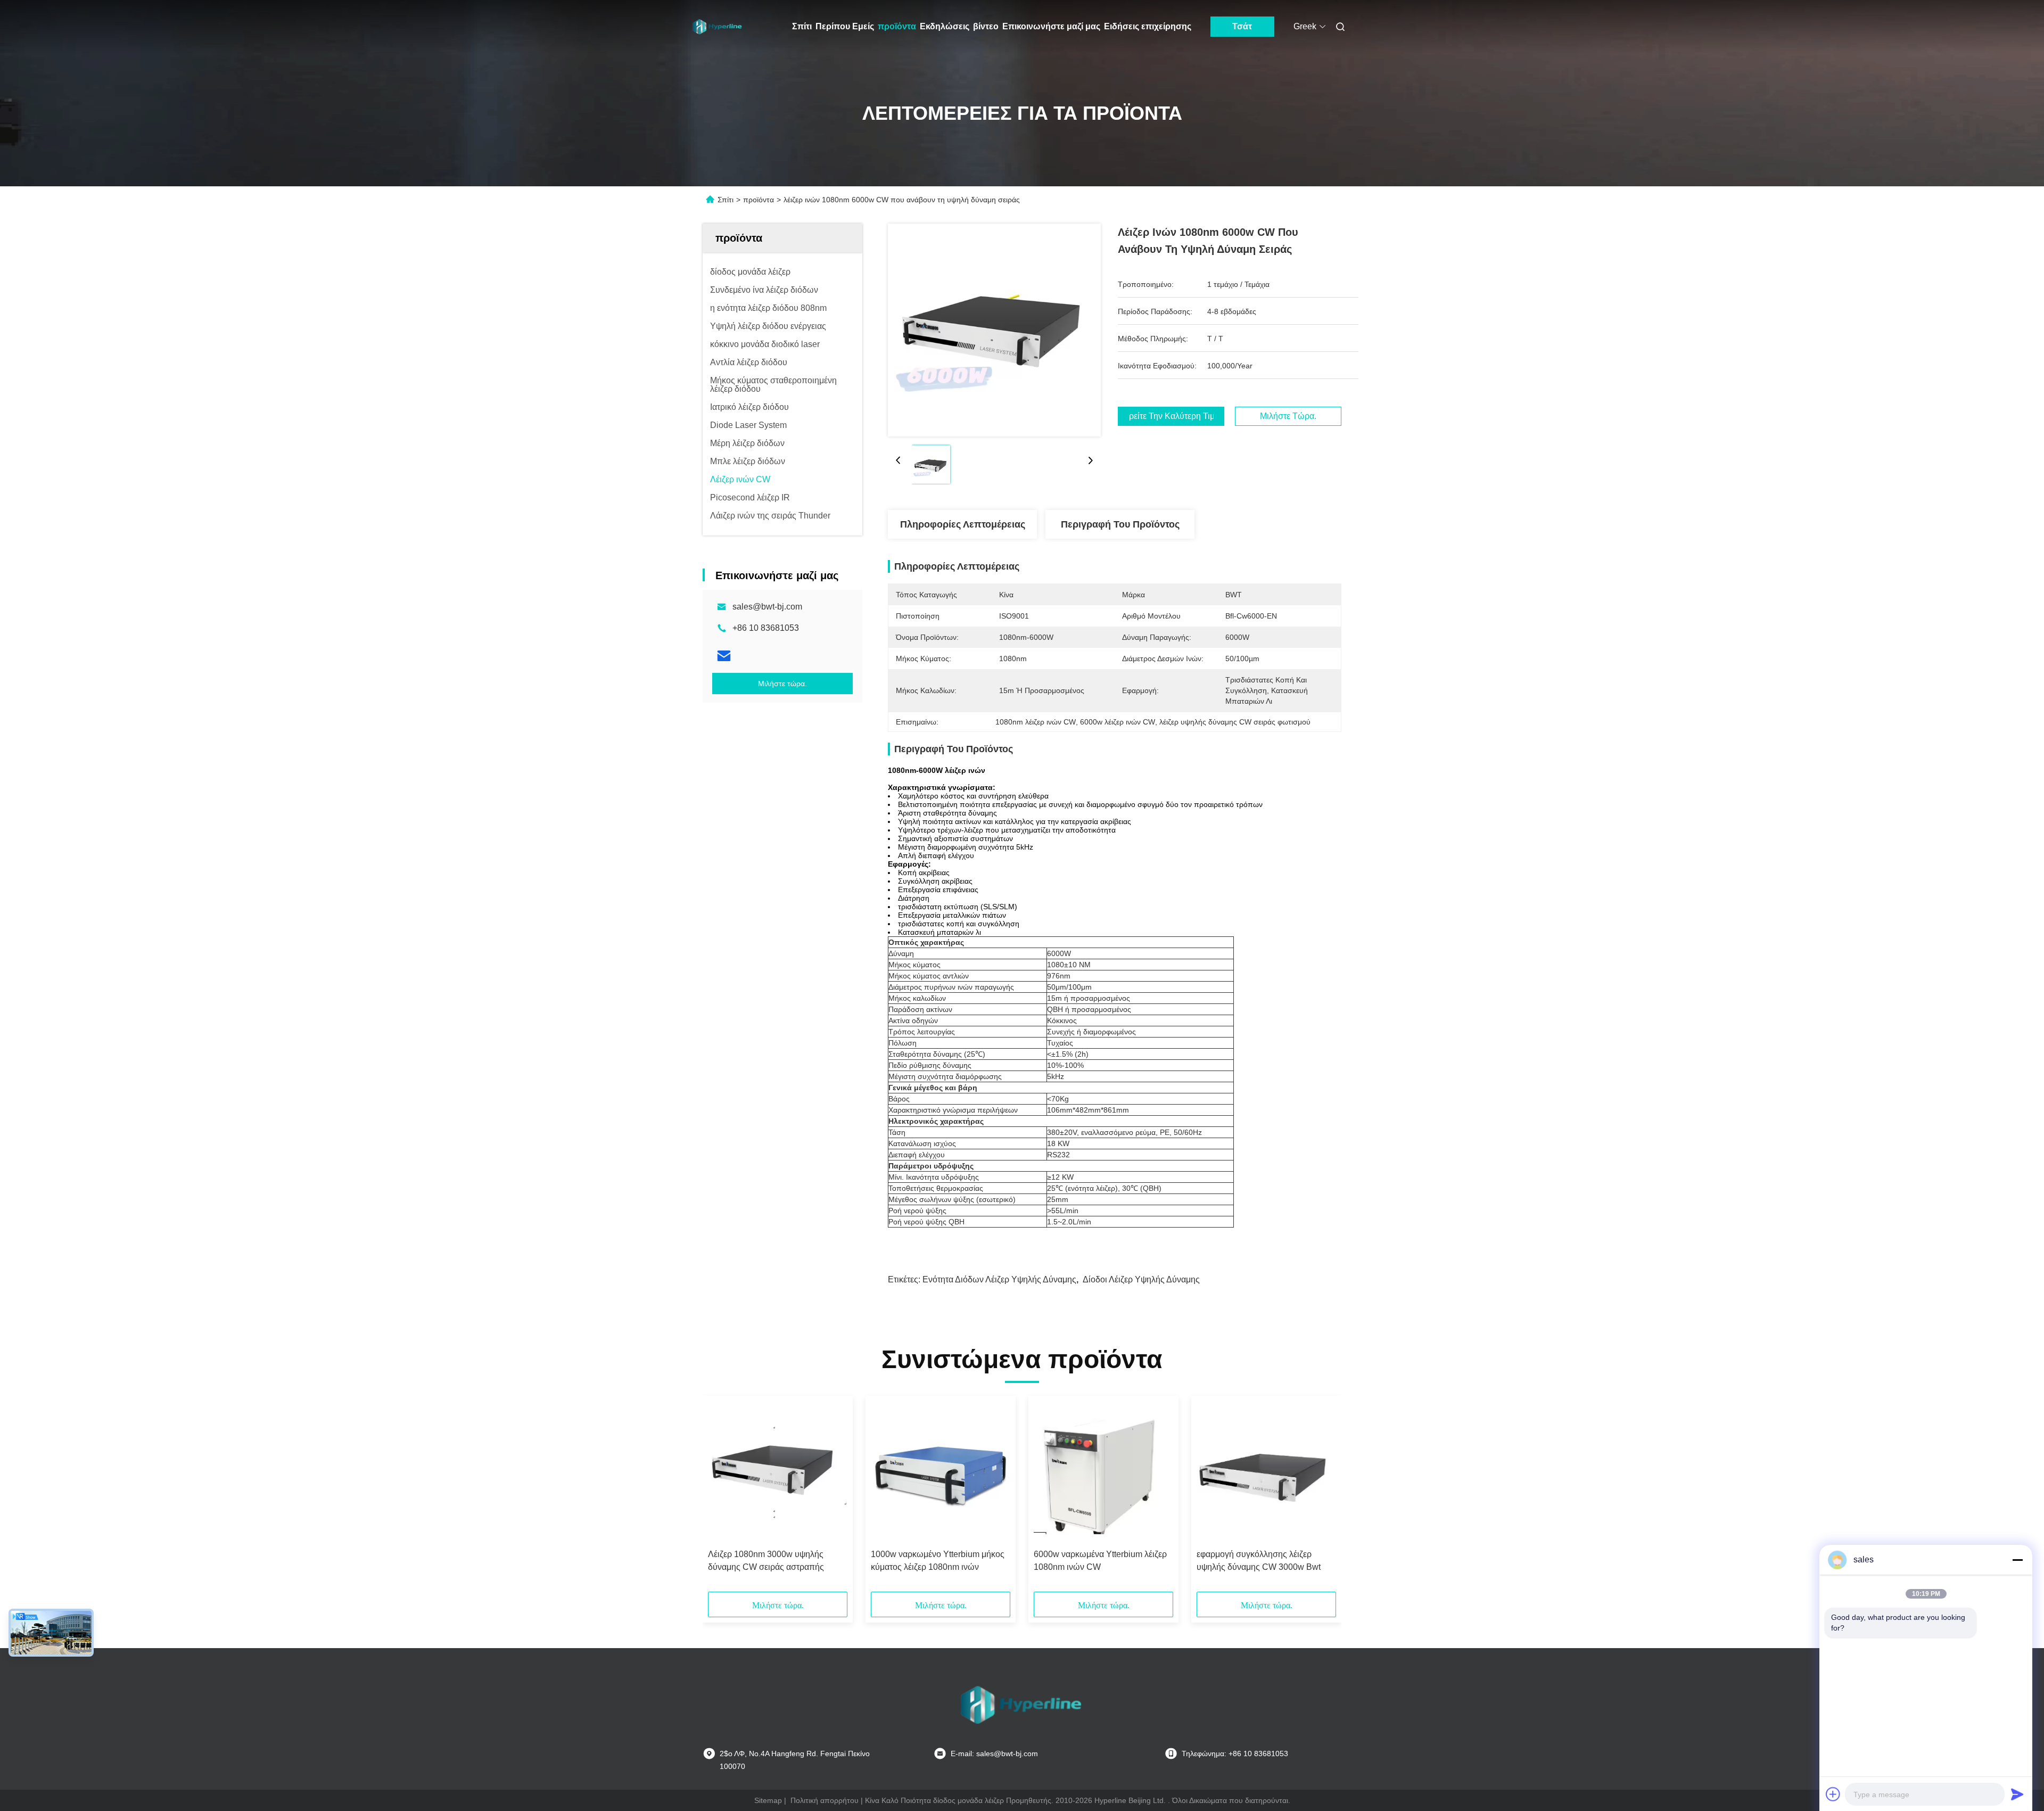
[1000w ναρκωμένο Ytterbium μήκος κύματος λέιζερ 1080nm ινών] (941, 1472)
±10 (1070, 965)
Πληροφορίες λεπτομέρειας (963, 524)
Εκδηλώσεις (945, 26)
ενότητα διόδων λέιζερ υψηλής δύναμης (999, 1279)
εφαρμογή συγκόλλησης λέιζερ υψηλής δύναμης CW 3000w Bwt (1259, 1561)
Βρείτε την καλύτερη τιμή (1171, 416)
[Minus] (2017, 1560)
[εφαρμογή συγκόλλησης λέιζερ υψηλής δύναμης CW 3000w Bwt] (1266, 1472)
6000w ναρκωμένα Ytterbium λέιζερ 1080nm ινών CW (1100, 1561)
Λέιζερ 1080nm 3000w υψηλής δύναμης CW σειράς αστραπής (766, 1561)
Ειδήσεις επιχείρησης (1148, 26)
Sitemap (768, 1800)
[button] (722, 1497)
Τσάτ (1242, 26)
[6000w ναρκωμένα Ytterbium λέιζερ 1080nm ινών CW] (1103, 1472)
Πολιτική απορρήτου (825, 1800)
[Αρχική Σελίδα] (718, 27)
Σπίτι (802, 26)
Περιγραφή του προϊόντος (1120, 524)
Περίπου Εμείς (845, 26)
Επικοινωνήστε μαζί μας (1051, 26)
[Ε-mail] (724, 656)
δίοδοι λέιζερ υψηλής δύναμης (1141, 1279)
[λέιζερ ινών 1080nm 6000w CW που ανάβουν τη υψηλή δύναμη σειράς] (994, 330)
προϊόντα (897, 26)
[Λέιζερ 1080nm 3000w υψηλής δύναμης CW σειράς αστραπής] (778, 1472)
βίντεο (986, 26)
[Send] (2017, 1794)
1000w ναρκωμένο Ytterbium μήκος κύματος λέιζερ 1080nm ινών (938, 1561)
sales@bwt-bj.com (767, 607)
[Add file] (1833, 1794)
